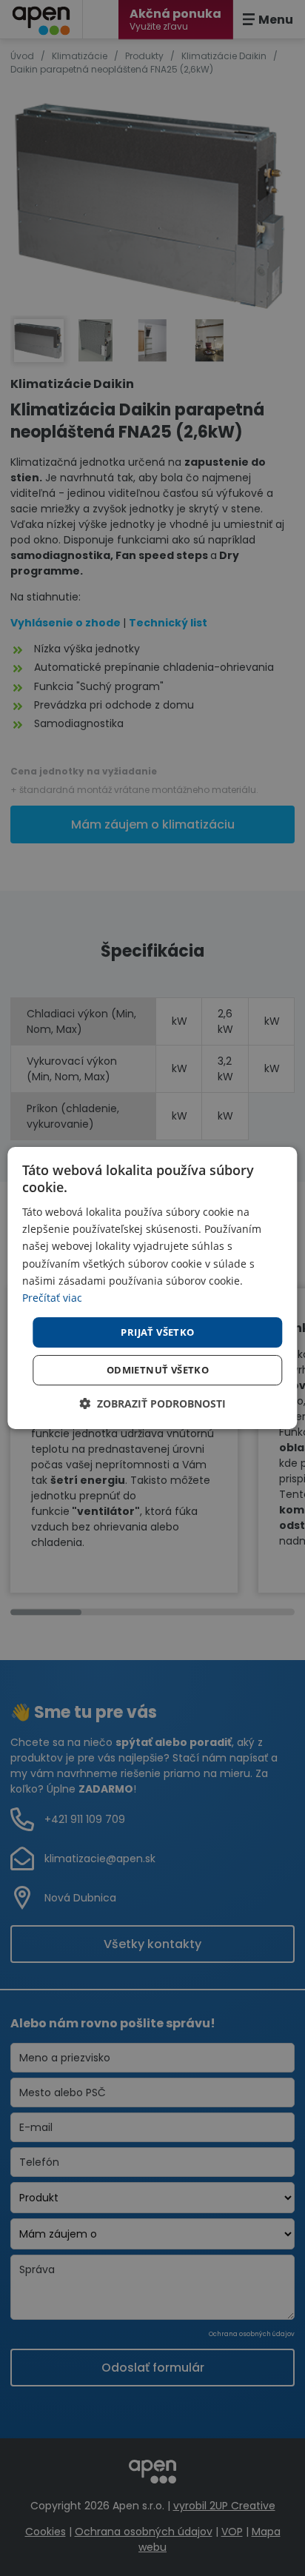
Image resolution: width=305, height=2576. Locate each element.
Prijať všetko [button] (157, 1332)
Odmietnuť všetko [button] (158, 1370)
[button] (152, 1404)
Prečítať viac (52, 1298)
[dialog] (152, 1288)
